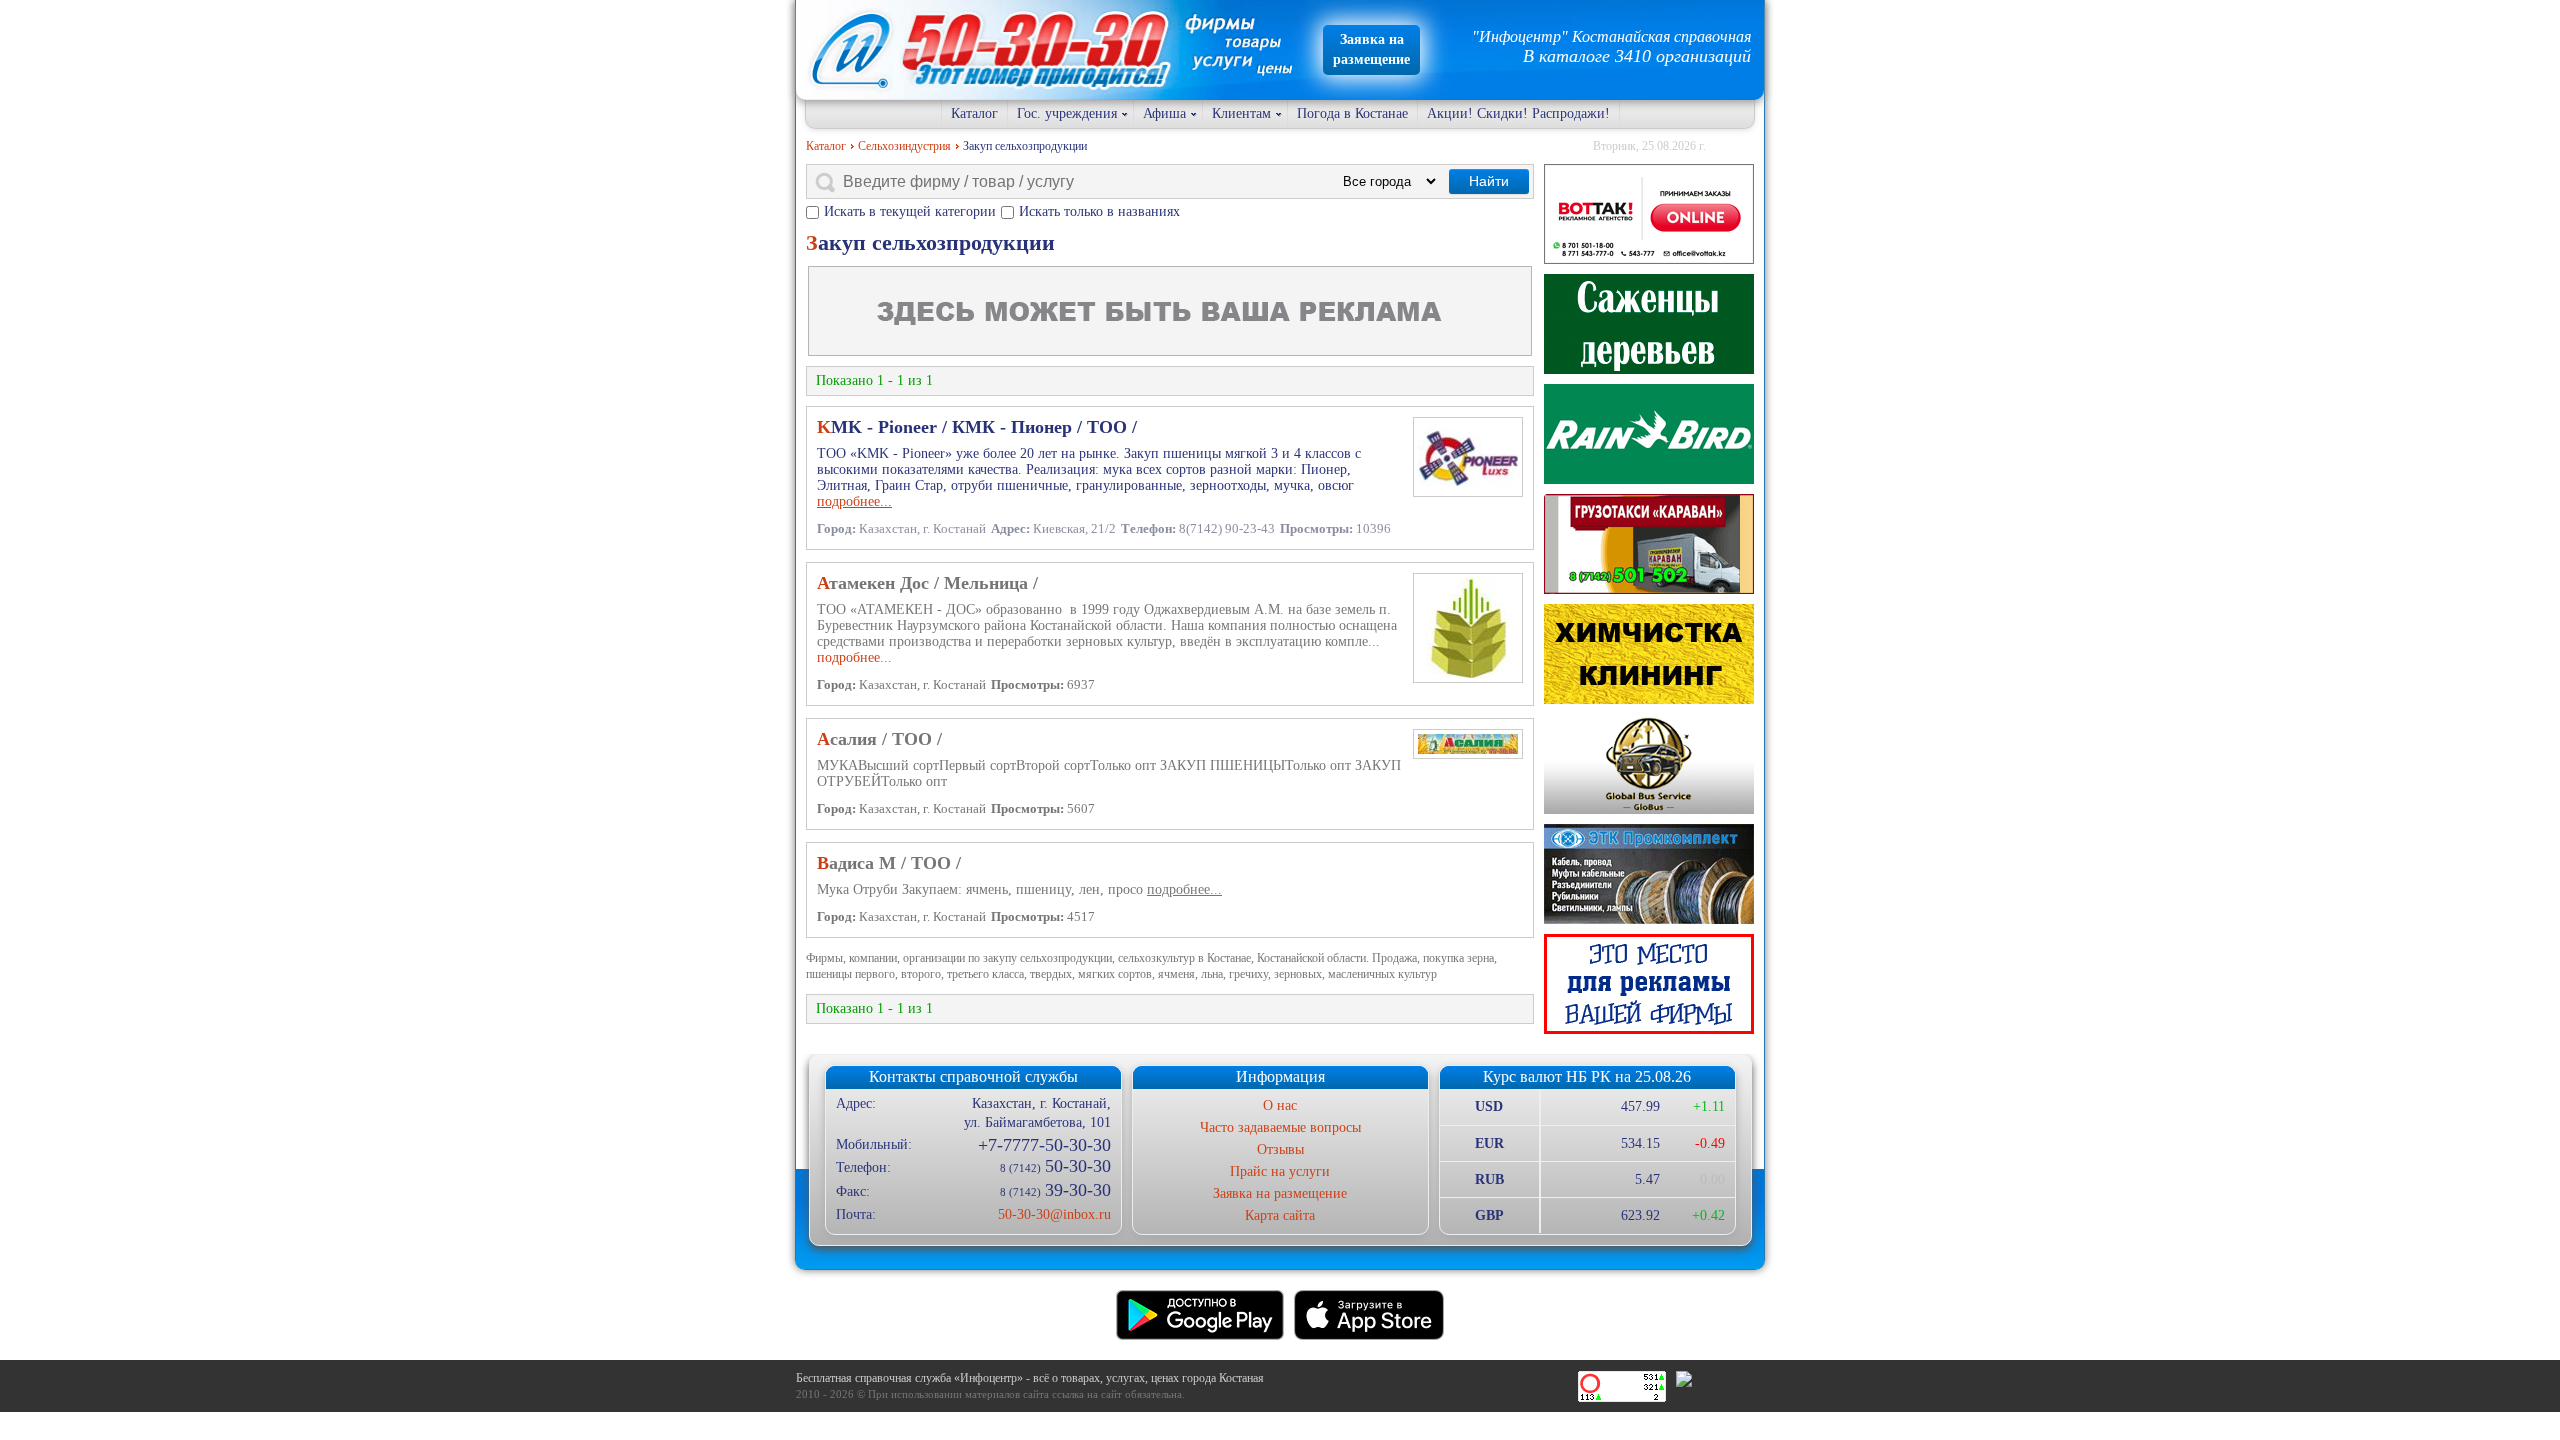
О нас (1280, 1105)
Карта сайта (1280, 1215)
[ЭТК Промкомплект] (1649, 874)
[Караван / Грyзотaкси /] (1649, 544)
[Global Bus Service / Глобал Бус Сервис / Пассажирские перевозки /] (1649, 764)
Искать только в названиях (1099, 211)
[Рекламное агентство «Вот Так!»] (1649, 214)
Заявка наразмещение (1371, 49)
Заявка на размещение (1280, 1193)
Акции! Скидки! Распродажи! (1518, 113)
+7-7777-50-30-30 (1044, 1145)
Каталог (974, 113)
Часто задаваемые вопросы (1280, 1127)
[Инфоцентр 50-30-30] (1649, 984)
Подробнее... (854, 657)
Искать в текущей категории (910, 211)
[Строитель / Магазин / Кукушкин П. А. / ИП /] (1649, 434)
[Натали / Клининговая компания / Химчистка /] (1649, 654)
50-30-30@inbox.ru (1054, 1214)
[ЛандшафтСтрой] (1649, 324)
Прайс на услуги (1280, 1171)
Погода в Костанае (1352, 113)
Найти (1489, 181)
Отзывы (1280, 1149)
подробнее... (854, 501)
